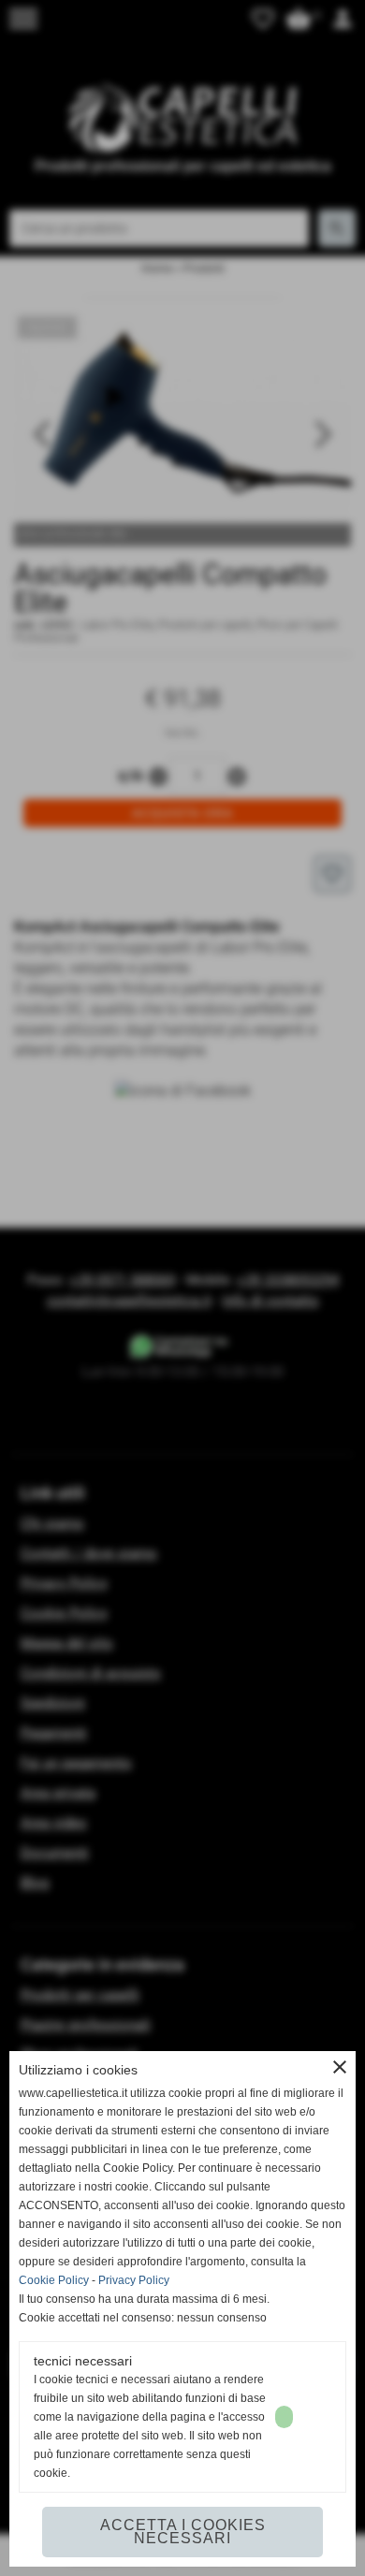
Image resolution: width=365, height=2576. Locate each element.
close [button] (340, 2067)
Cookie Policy (54, 2280)
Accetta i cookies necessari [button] (183, 2532)
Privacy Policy (134, 2280)
